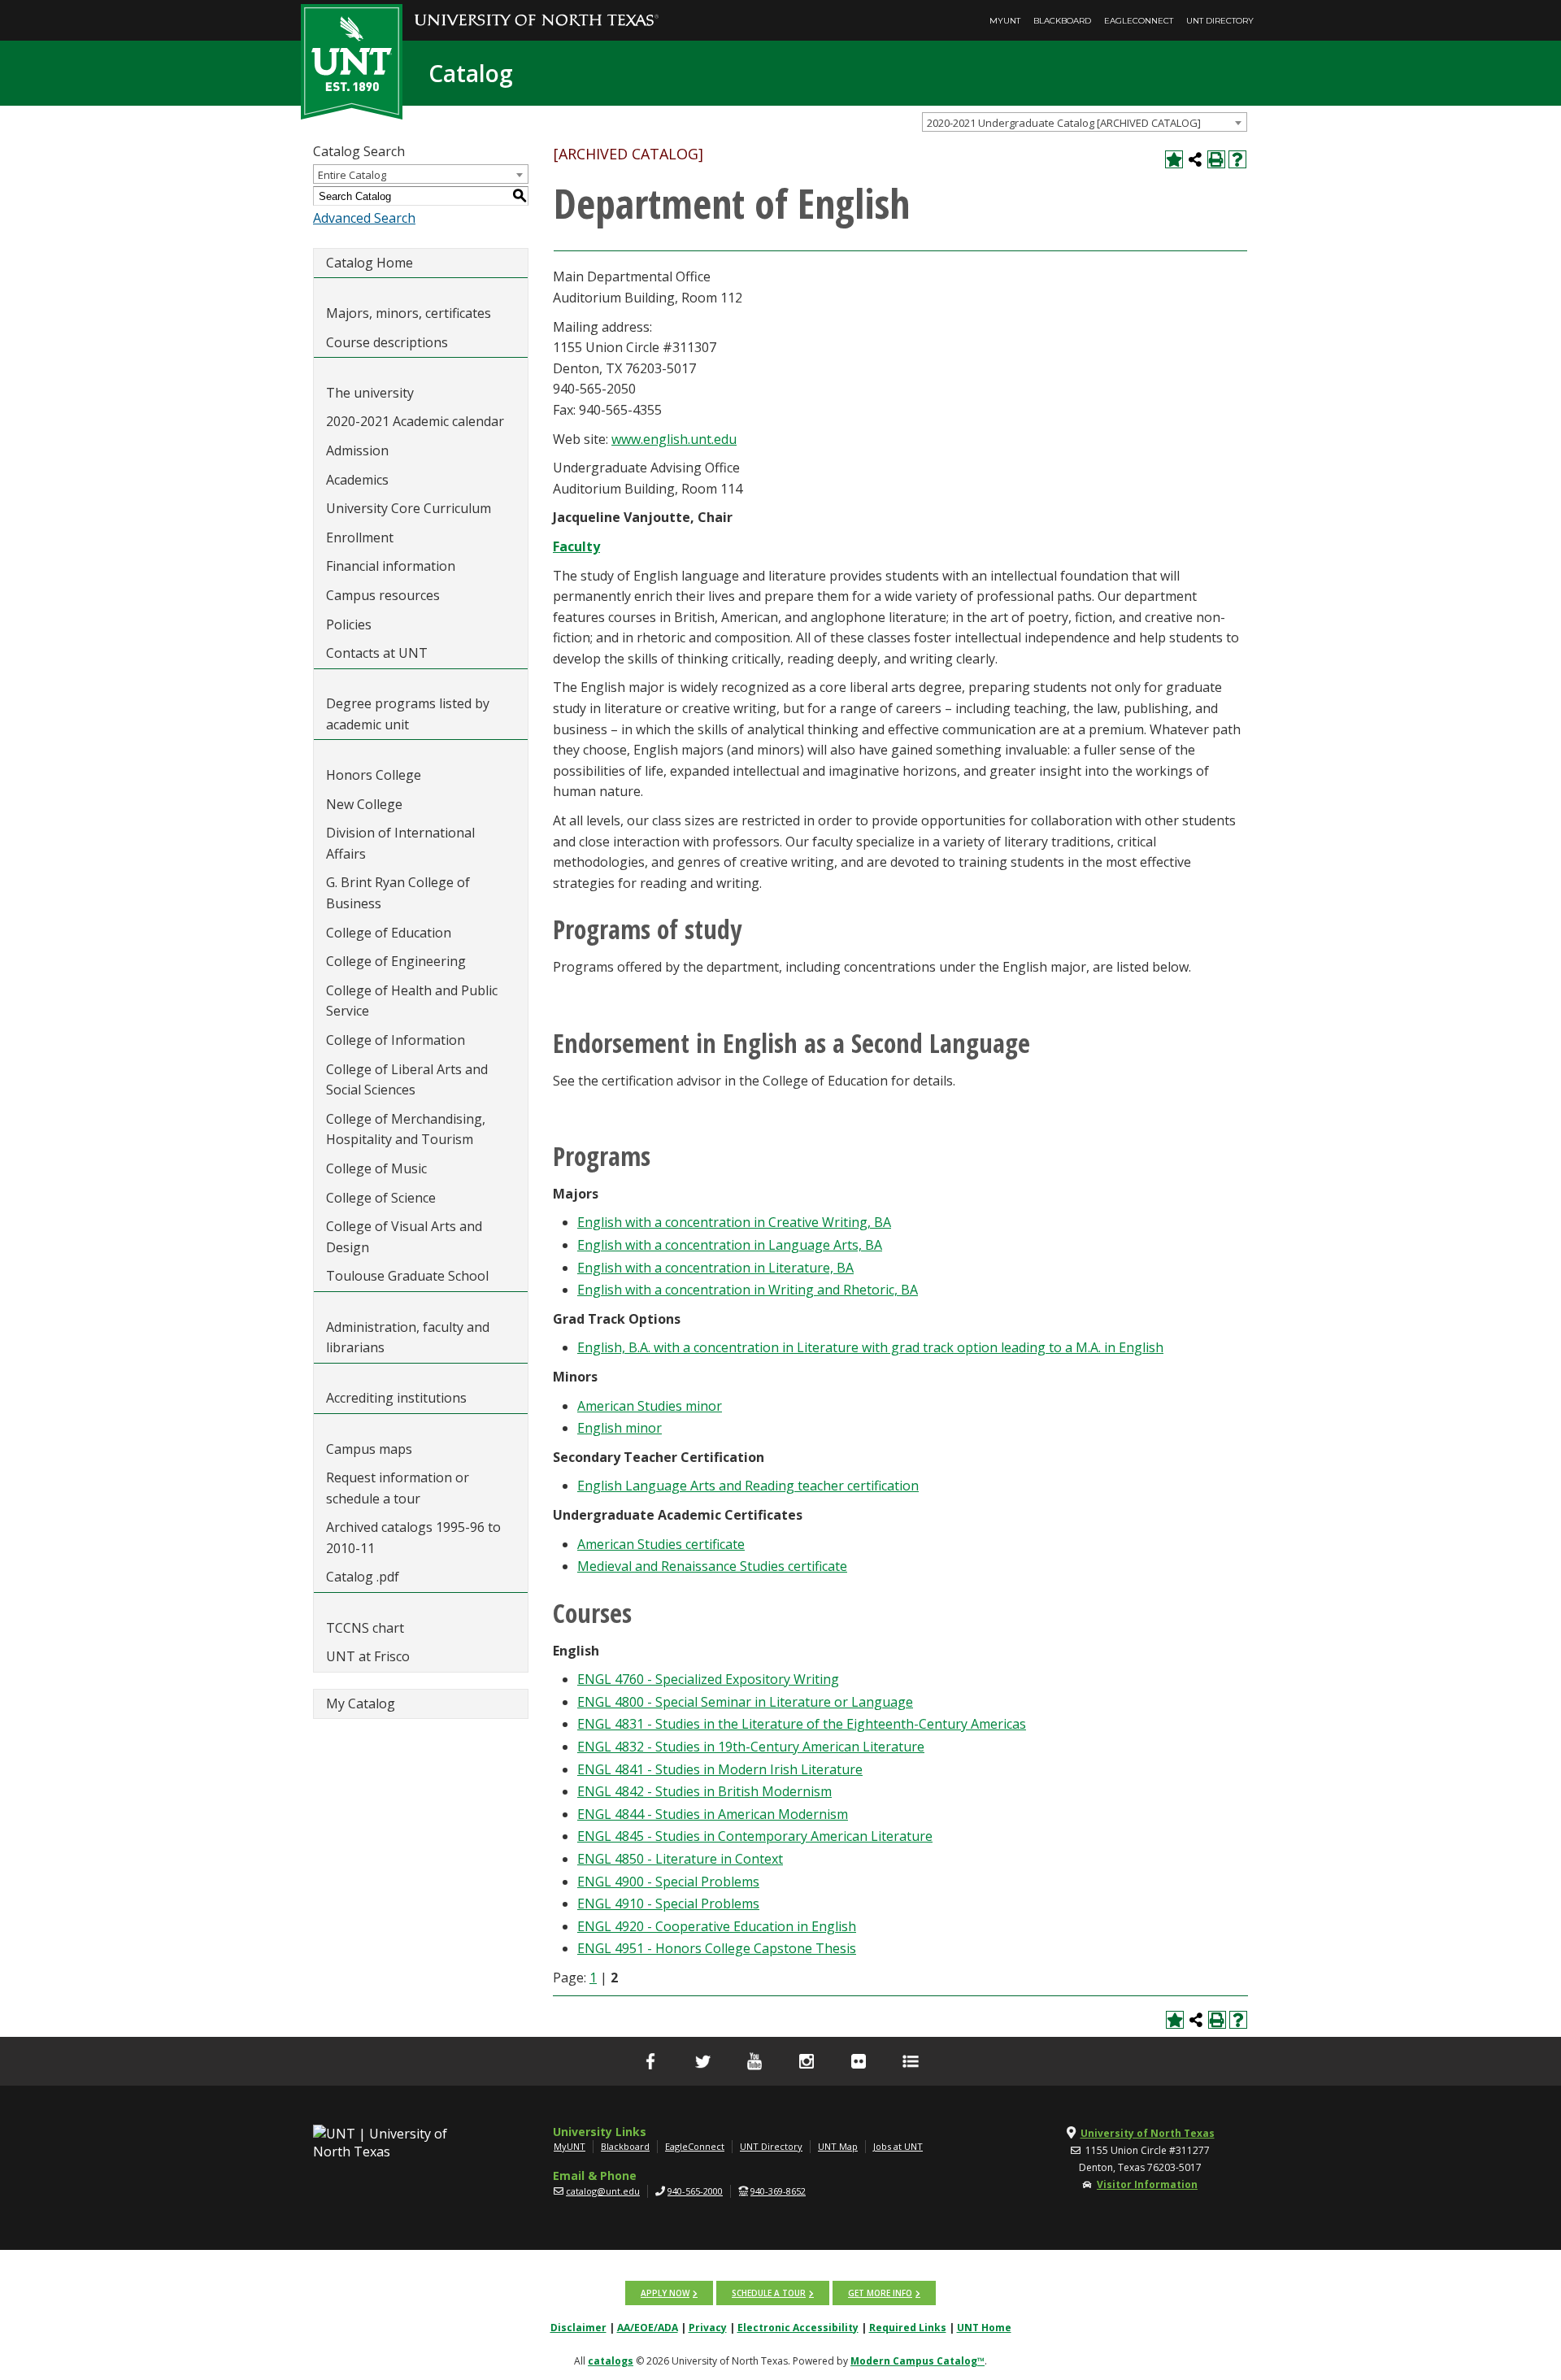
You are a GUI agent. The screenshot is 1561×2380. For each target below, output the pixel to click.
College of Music (376, 1168)
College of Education (389, 933)
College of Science (381, 1198)
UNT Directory (1220, 21)
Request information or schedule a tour (398, 1488)
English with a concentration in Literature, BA (715, 1268)
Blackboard (1062, 21)
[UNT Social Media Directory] (911, 2061)
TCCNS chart (365, 1628)
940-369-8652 (778, 2191)
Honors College (374, 775)
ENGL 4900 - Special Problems (668, 1882)
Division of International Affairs (400, 843)
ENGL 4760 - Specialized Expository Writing (708, 1679)
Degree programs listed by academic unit (408, 714)
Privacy (708, 2328)
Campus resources (383, 595)
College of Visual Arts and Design (404, 1237)
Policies (349, 624)
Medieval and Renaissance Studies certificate (712, 1566)
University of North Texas (1148, 2133)
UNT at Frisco (368, 1656)
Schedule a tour (769, 2293)
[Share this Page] (1195, 159)
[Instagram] (807, 2061)
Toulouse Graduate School (407, 1276)
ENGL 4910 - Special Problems (668, 1904)
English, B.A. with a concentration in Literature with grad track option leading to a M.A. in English (870, 1347)
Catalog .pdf (363, 1577)
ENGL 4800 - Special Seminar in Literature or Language (745, 1702)
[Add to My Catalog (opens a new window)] (1174, 159)
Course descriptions (387, 342)
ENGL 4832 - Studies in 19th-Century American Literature (751, 1747)
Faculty (576, 546)
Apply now (665, 2293)
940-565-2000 (695, 2191)
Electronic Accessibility (798, 2328)
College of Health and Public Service (412, 1001)
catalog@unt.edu (603, 2191)
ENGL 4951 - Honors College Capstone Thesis (717, 1948)
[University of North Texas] (537, 9)
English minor (620, 1428)
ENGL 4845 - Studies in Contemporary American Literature (755, 1836)
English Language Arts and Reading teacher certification (748, 1486)
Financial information (391, 566)
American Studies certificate (661, 1544)
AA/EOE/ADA (648, 2328)
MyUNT (1005, 21)
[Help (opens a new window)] (1237, 159)
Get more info (880, 2293)
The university (370, 393)
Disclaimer (578, 2328)
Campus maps (369, 1449)
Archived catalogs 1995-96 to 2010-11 (413, 1538)
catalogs (611, 2361)
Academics (357, 480)
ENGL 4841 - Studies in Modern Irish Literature (720, 1769)
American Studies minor (650, 1406)
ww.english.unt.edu (679, 439)
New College (364, 804)
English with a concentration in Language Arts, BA (730, 1245)
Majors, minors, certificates (409, 313)
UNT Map (838, 2146)
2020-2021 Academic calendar (415, 421)
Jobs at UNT (898, 2146)
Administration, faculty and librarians (408, 1338)
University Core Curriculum (409, 508)
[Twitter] (702, 2061)
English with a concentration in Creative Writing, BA (734, 1222)
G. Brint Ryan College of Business (398, 893)
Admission (357, 450)
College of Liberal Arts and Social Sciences (407, 1080)
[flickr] (859, 2061)
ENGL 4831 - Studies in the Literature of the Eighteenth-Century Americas (802, 1724)
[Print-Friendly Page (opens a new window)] (1216, 159)
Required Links (908, 2328)
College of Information (396, 1040)
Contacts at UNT (377, 653)
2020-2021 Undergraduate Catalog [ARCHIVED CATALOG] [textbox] (1064, 123)
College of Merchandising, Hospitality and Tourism (406, 1129)
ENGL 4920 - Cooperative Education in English (717, 1926)
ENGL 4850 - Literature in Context (680, 1859)
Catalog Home (370, 263)
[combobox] (1085, 122)
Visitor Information (1147, 2184)
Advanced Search (364, 218)
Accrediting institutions (396, 1398)
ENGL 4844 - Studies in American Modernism (713, 1814)
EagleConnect (1139, 21)
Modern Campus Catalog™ (917, 2361)
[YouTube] (754, 2061)
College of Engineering (396, 961)
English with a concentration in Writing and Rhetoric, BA (748, 1290)
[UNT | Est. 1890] (352, 60)
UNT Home (984, 2328)
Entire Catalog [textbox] (352, 175)
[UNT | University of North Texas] (399, 2143)
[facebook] (650, 2061)
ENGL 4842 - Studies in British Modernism (704, 1791)
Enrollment (360, 537)
